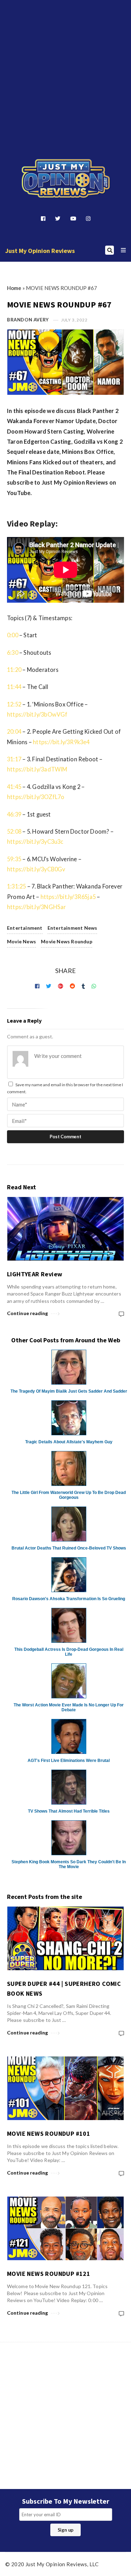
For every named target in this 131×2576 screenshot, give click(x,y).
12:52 (14, 704)
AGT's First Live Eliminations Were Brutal (69, 1761)
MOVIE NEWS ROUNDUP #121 (49, 2274)
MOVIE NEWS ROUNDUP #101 (49, 2134)
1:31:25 (16, 886)
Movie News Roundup (67, 941)
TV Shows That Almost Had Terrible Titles (69, 1811)
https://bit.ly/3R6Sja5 (68, 897)
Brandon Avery (28, 320)
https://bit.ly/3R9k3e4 (61, 742)
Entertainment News (72, 928)
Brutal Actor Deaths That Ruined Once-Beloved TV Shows (69, 1548)
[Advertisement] (65, 68)
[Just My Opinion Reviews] (66, 179)
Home (14, 288)
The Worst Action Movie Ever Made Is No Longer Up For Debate (69, 1707)
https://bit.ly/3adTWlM (37, 769)
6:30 (13, 652)
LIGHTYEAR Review (35, 1274)
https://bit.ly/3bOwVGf (37, 714)
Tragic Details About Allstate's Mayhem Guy (69, 1442)
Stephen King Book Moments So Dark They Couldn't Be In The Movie (69, 1864)
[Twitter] (58, 218)
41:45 (14, 787)
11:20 (14, 670)
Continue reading (28, 1313)
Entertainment (25, 928)
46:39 (14, 814)
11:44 (14, 687)
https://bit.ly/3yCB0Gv (36, 869)
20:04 (14, 731)
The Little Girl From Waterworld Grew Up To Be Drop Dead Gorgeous (69, 1495)
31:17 (14, 759)
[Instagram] (88, 218)
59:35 (14, 859)
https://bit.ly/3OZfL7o (36, 797)
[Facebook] (43, 218)
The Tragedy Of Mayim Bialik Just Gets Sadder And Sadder (69, 1391)
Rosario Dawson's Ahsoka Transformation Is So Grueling (69, 1599)
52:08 (14, 831)
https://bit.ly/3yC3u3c (35, 841)
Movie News (21, 941)
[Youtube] (73, 218)
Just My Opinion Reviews (40, 251)
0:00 (13, 635)
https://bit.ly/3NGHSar (37, 907)
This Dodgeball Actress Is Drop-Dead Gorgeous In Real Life (69, 1652)
